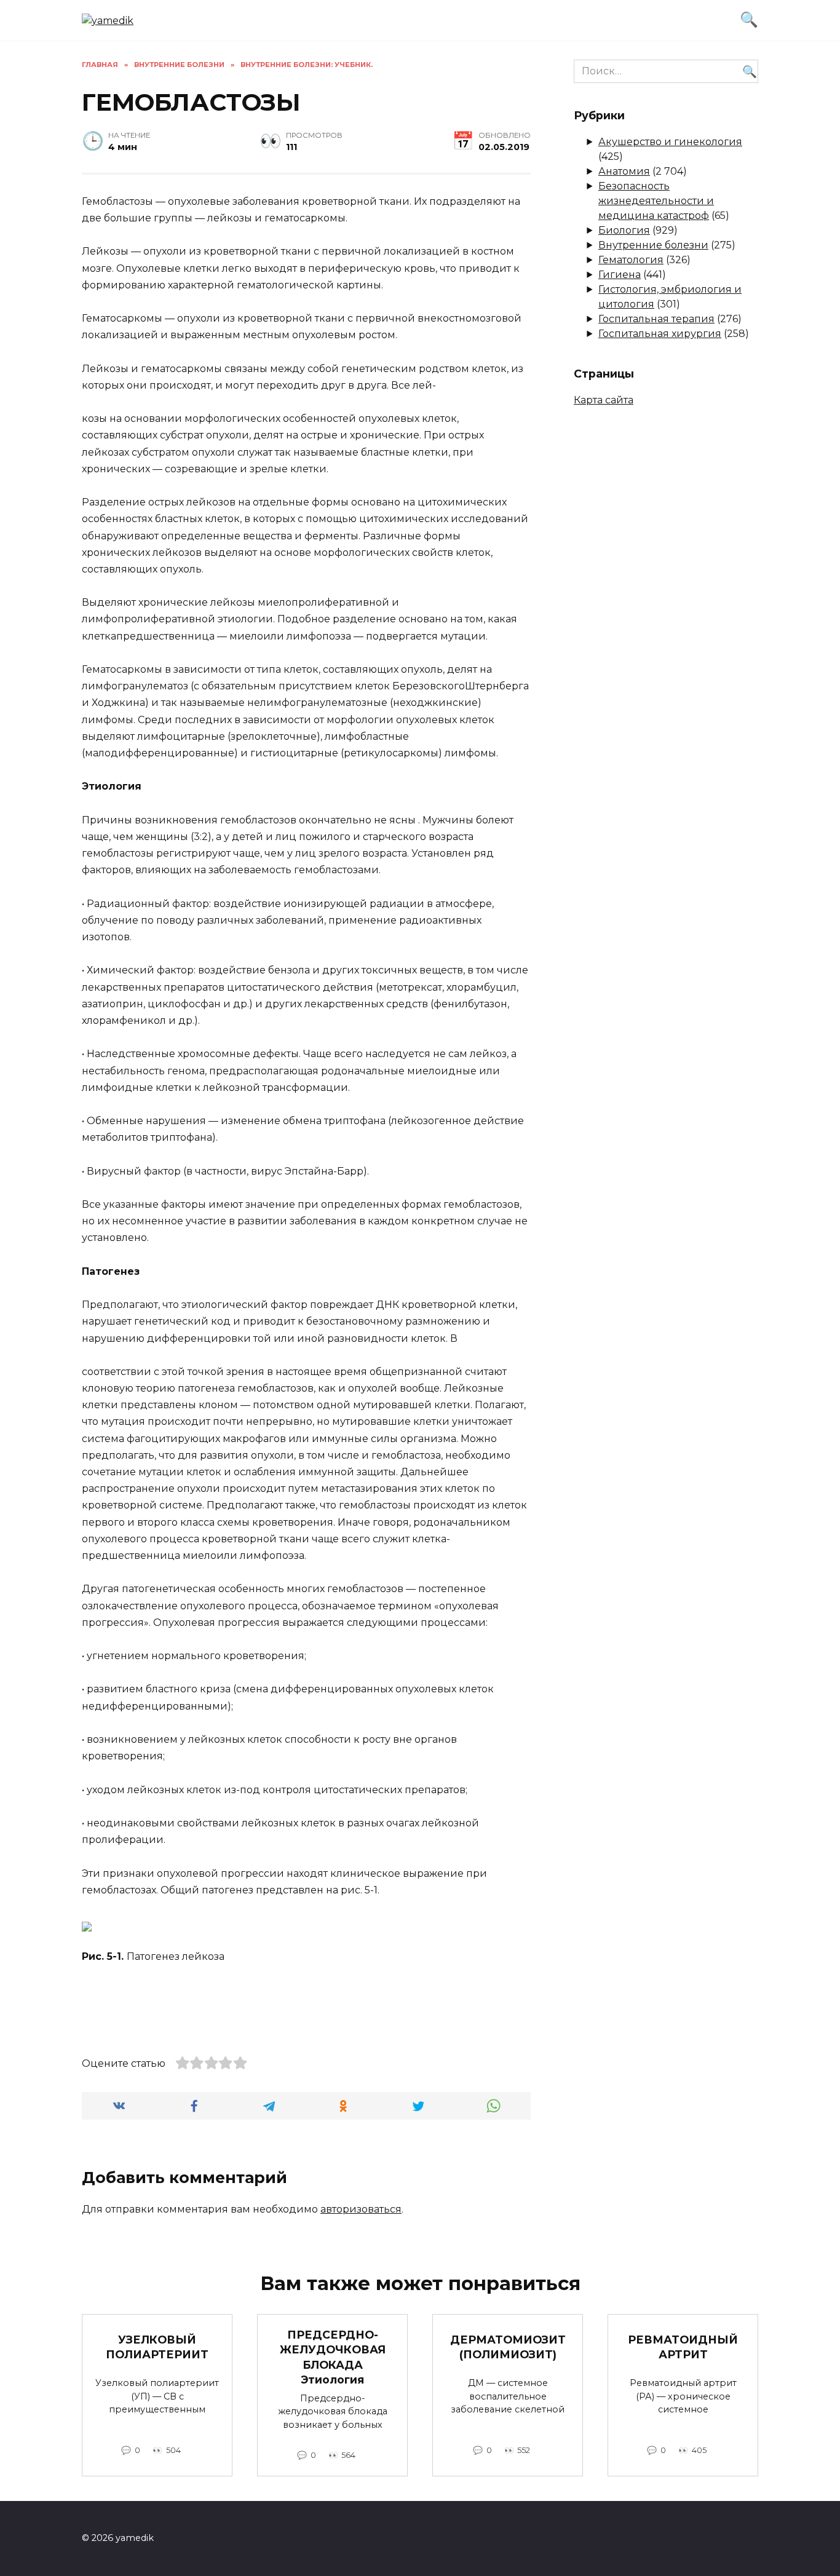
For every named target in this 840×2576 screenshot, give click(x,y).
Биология (624, 230)
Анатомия (624, 171)
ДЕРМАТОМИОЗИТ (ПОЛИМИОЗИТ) (508, 2347)
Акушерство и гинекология (670, 142)
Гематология (631, 260)
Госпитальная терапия (656, 319)
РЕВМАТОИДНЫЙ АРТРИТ (683, 2347)
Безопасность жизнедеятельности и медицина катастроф (656, 201)
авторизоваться (361, 2209)
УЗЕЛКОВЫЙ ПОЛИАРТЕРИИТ (157, 2347)
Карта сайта (604, 400)
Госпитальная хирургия (660, 334)
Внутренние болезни (653, 245)
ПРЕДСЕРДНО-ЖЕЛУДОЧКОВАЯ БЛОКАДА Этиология (333, 2357)
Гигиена (620, 275)
